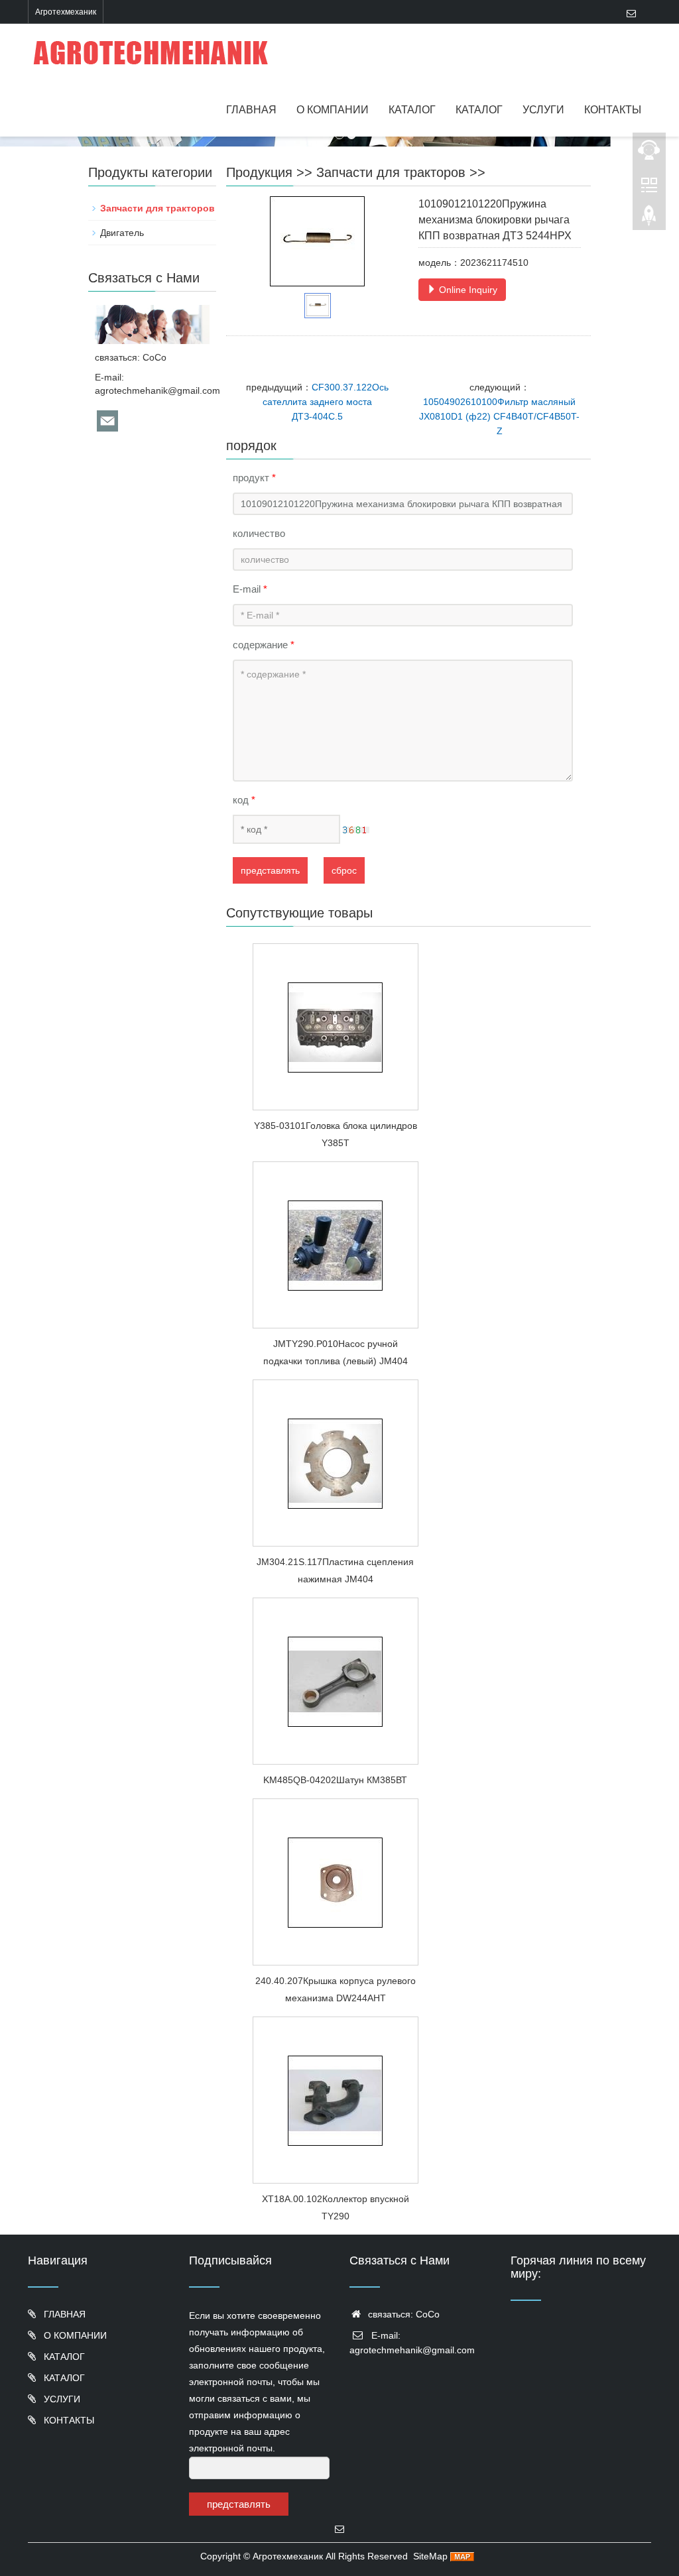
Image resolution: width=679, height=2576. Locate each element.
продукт (254, 478)
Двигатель (122, 233)
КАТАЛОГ (412, 110)
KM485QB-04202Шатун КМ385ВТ (335, 1780)
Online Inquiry (467, 290)
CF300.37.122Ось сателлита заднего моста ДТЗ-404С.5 (326, 402)
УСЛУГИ (543, 110)
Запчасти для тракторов (391, 172)
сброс (344, 870)
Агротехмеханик (288, 2556)
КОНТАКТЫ (613, 110)
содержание (264, 645)
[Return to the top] (649, 219)
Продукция (259, 172)
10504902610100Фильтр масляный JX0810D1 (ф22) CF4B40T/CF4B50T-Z (499, 416)
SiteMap (430, 2556)
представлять (270, 870)
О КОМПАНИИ (333, 110)
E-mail (250, 589)
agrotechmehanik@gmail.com (157, 390)
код (244, 800)
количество (259, 533)
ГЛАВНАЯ (251, 110)
